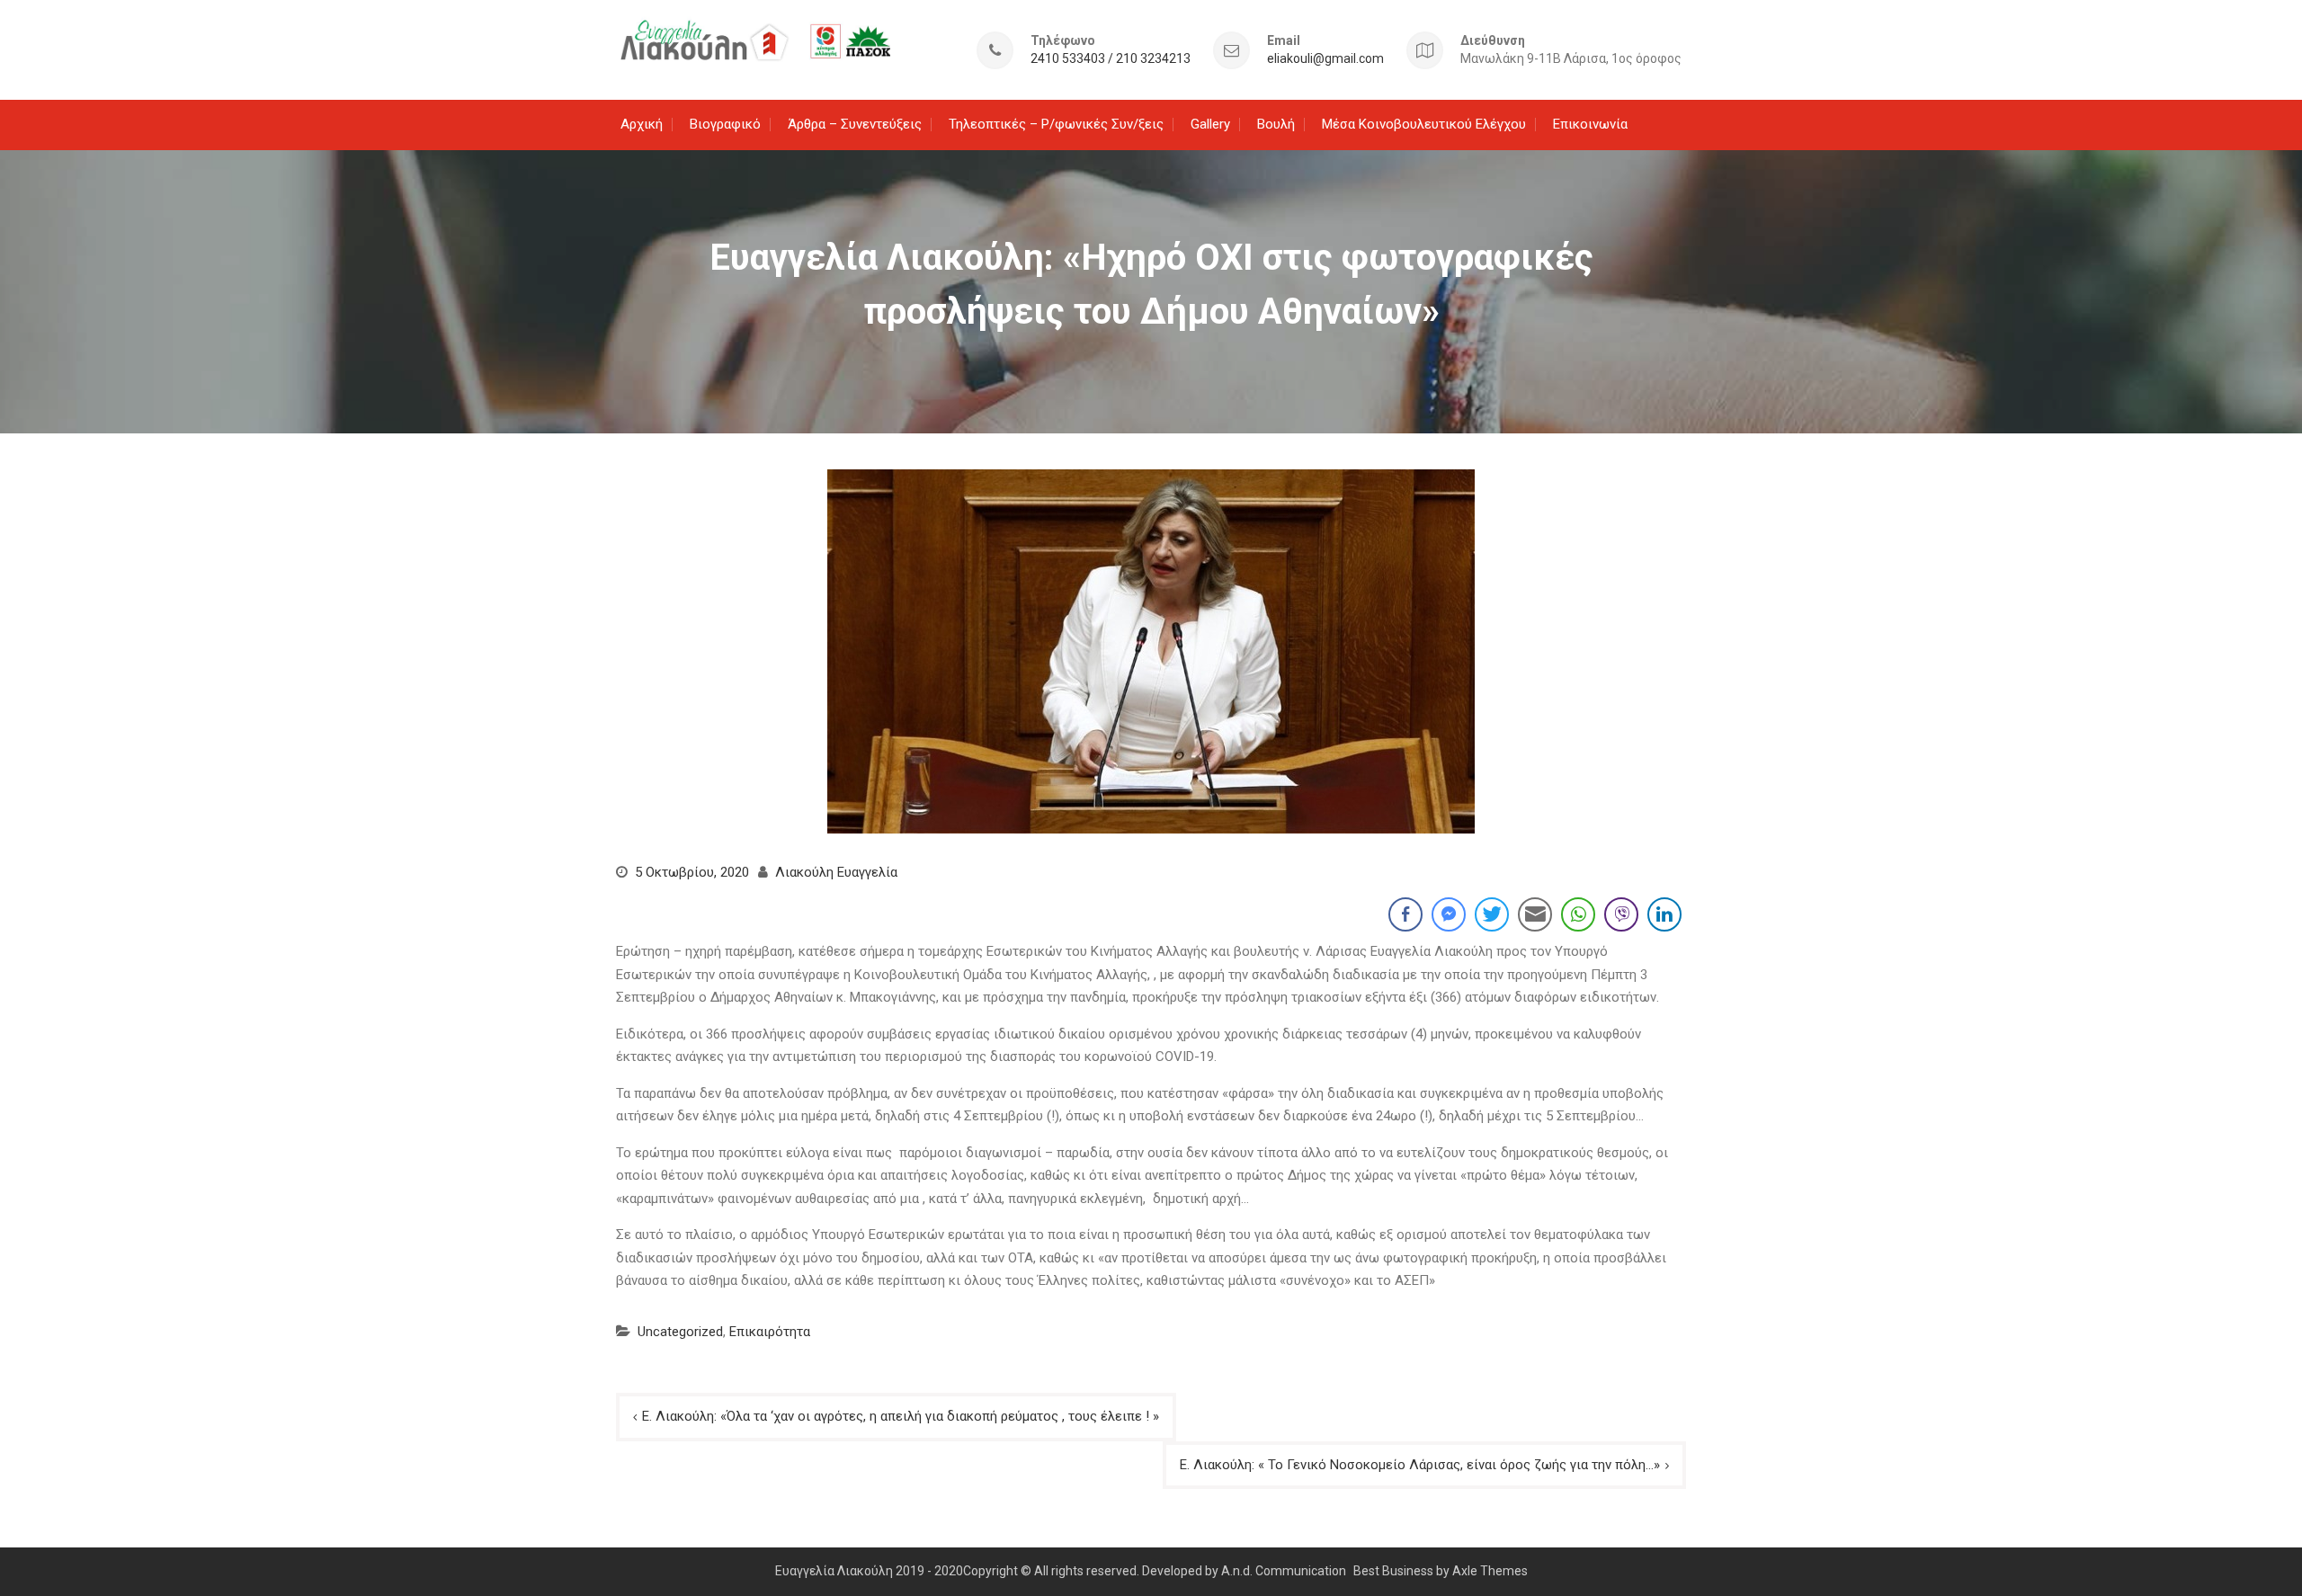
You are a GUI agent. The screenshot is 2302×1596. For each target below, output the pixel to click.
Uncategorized (680, 1332)
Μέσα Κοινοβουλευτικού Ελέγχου (1424, 124)
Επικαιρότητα (770, 1332)
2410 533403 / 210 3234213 (1111, 59)
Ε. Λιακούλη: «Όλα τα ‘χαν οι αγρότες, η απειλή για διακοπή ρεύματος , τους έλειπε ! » (901, 1416)
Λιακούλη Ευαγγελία (836, 872)
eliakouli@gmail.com (1325, 59)
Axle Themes (1490, 1571)
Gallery (1210, 124)
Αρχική (642, 124)
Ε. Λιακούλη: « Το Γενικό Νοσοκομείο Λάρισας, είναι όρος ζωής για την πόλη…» (1420, 1465)
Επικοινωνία (1590, 124)
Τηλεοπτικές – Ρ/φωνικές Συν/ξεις (1056, 124)
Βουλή (1276, 124)
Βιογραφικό (725, 124)
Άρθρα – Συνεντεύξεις (855, 124)
